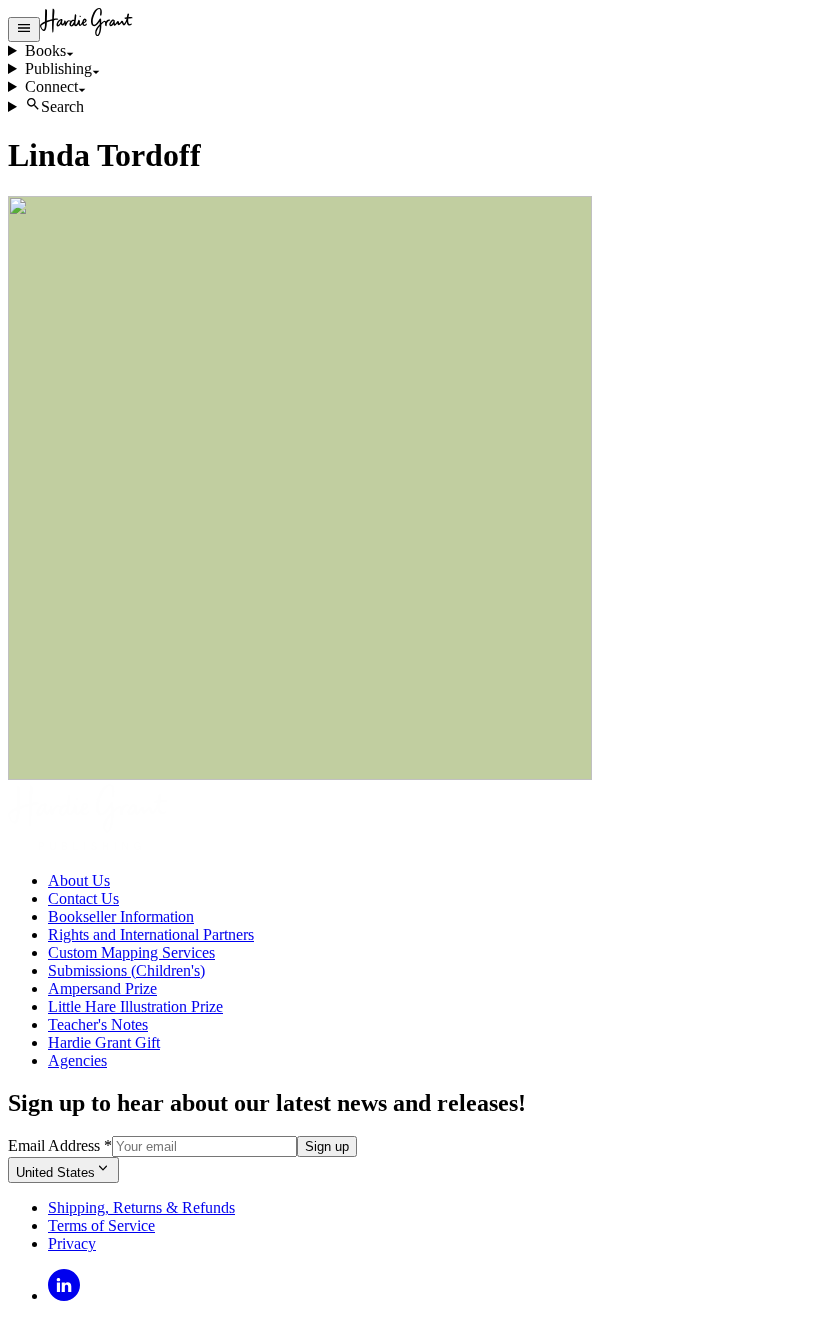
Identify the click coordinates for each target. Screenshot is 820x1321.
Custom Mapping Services (131, 952)
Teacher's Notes (98, 1024)
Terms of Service (101, 1225)
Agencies (77, 1060)
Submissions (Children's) (126, 970)
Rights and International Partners (151, 934)
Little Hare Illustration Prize (135, 1006)
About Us (79, 880)
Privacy (72, 1243)
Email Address (60, 1145)
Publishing (58, 68)
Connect (51, 86)
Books (45, 50)
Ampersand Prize (102, 988)
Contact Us (83, 898)
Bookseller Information (121, 916)
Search (62, 106)
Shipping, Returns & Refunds (141, 1207)
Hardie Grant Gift (104, 1042)
